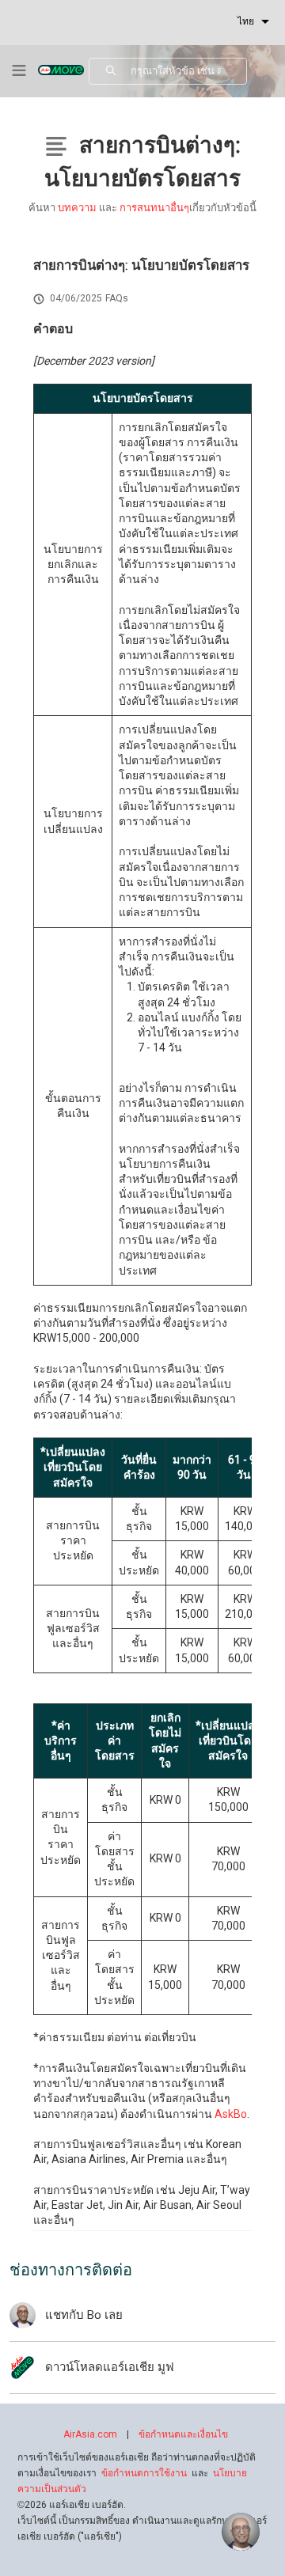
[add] (241, 2532)
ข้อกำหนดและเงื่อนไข (183, 2434)
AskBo (231, 2114)
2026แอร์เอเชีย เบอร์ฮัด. (72, 2505)
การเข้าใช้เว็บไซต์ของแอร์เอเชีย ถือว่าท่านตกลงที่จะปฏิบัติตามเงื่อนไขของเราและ (137, 2473)
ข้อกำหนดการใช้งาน (144, 2473)
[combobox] (188, 71)
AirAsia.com (90, 2434)
